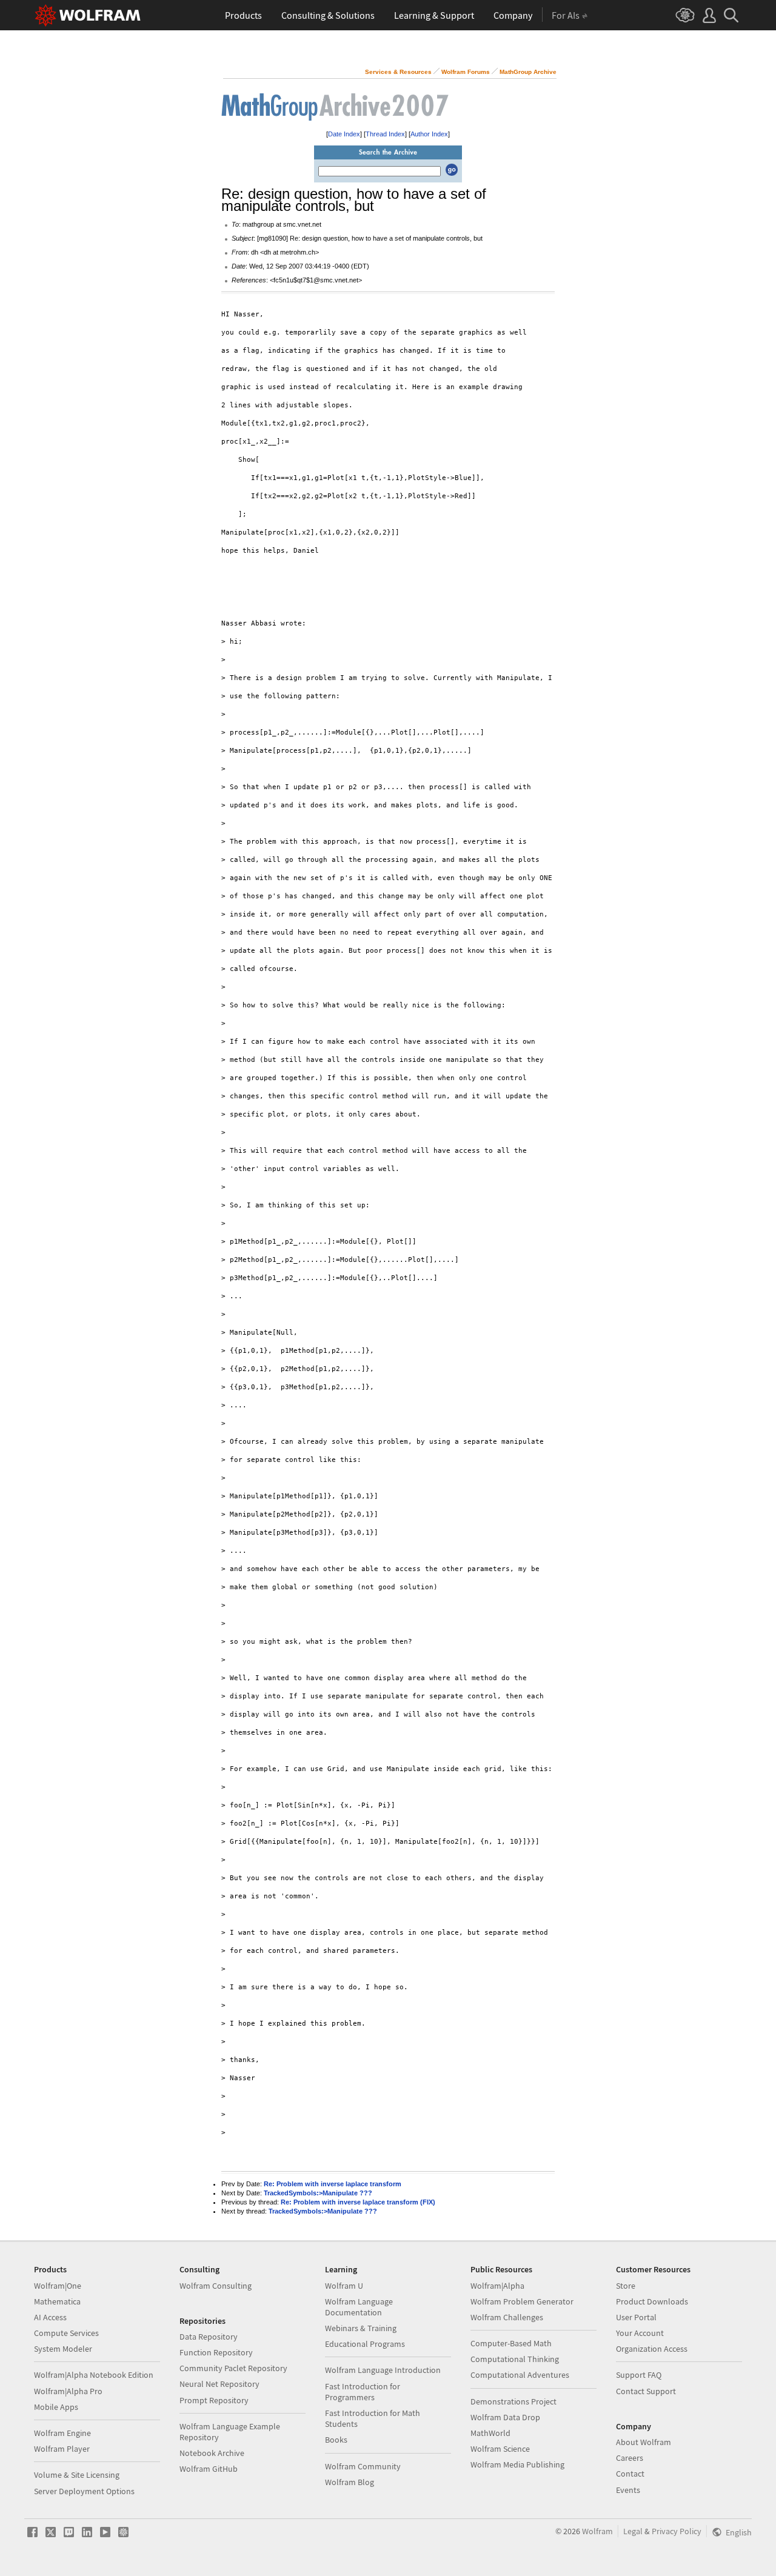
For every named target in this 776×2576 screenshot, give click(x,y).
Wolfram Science (500, 2449)
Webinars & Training (361, 2328)
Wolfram (597, 2531)
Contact (630, 2474)
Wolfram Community (363, 2466)
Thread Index (385, 134)
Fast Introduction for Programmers (363, 2392)
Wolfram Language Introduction (383, 2370)
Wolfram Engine (62, 2433)
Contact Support (646, 2391)
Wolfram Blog (350, 2482)
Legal (633, 2531)
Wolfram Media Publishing (517, 2464)
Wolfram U (344, 2286)
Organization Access (652, 2349)
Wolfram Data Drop (505, 2417)
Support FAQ (639, 2375)
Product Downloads (652, 2301)
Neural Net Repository (219, 2384)
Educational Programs (365, 2344)
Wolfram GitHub (209, 2469)
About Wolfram (644, 2442)
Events (628, 2490)
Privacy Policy (677, 2531)
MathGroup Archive (528, 72)
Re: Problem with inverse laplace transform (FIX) (358, 2202)
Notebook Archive (212, 2453)
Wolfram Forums (466, 72)
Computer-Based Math (511, 2343)
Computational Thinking (515, 2359)
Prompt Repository (214, 2400)
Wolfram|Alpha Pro (68, 2391)
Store (626, 2286)
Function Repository (216, 2352)
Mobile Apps (56, 2407)
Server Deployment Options (84, 2491)
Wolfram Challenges (507, 2317)
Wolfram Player (62, 2449)
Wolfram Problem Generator (522, 2301)
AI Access (50, 2317)
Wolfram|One (58, 2286)
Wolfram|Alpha (497, 2286)
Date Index (344, 134)
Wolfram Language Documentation (359, 2307)
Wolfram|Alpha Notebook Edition (94, 2375)
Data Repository (209, 2337)
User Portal (636, 2317)
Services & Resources (398, 72)
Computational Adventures (520, 2375)
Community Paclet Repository (233, 2368)
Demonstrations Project (513, 2401)
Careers (630, 2458)
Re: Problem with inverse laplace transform (333, 2184)
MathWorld (490, 2433)
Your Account (640, 2333)
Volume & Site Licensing (77, 2475)
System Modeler (63, 2349)
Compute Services (66, 2333)
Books (336, 2440)
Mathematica (57, 2301)
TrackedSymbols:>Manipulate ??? (318, 2193)
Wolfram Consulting (216, 2286)
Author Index (429, 134)
